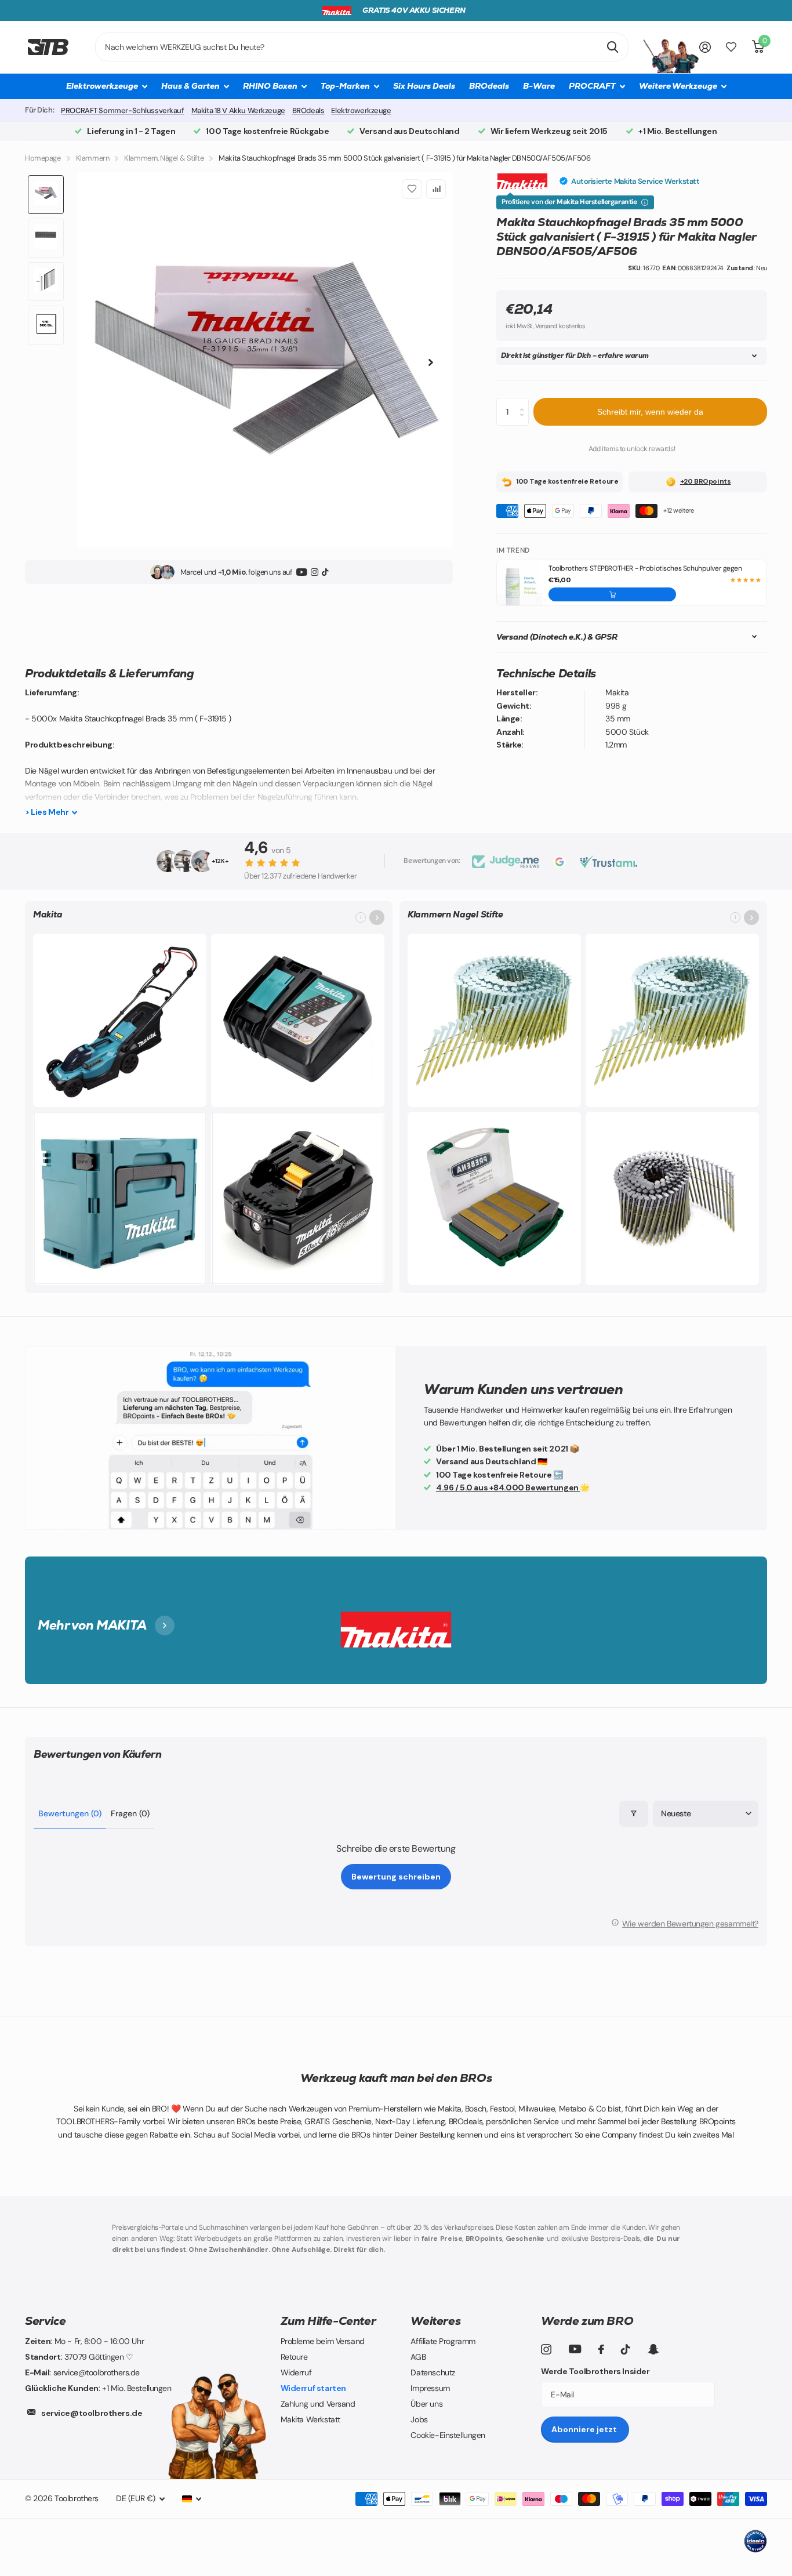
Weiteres (435, 2321)
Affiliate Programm (443, 2341)
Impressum (430, 2388)
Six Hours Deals (424, 86)
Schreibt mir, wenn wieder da (650, 412)
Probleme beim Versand (323, 2341)
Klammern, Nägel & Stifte (164, 158)
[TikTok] (325, 572)
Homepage (43, 158)
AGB (418, 2357)
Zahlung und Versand (318, 2404)
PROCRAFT (592, 86)
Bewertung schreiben (396, 1877)
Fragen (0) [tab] (130, 1813)
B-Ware (539, 86)
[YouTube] (302, 572)
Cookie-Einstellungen (448, 2435)
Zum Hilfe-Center (328, 2321)
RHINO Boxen (270, 86)
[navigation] (46, 195)
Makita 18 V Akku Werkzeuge (238, 110)
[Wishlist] (412, 189)
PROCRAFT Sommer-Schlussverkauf (122, 110)
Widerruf (296, 2372)
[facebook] (601, 2349)
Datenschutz (433, 2372)
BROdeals (489, 86)
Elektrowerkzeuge (361, 110)
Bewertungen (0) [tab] (70, 1813)
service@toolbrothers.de (92, 2413)
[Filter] (634, 1814)
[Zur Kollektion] (377, 917)
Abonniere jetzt (585, 2429)
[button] (612, 594)
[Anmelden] (705, 47)
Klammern (93, 158)
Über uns (426, 2404)
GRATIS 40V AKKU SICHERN (414, 10)
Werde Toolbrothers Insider (595, 2371)
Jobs (419, 2419)
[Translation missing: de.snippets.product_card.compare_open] (731, 47)
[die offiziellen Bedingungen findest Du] (645, 202)
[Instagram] (315, 572)
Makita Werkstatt (310, 2419)
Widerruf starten (313, 2388)
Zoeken (613, 47)
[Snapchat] (653, 2349)
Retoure (294, 2357)
